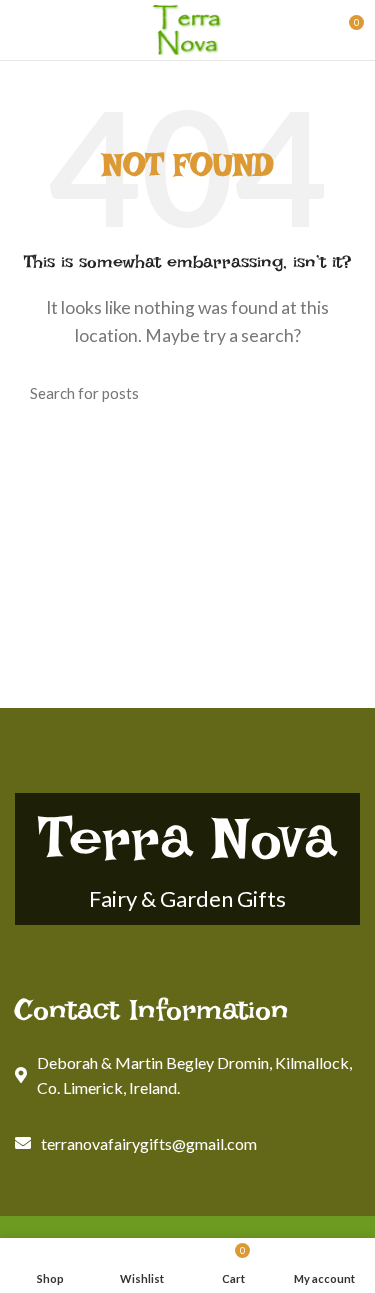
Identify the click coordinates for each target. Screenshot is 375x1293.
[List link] (187, 1144)
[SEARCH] (333, 393)
